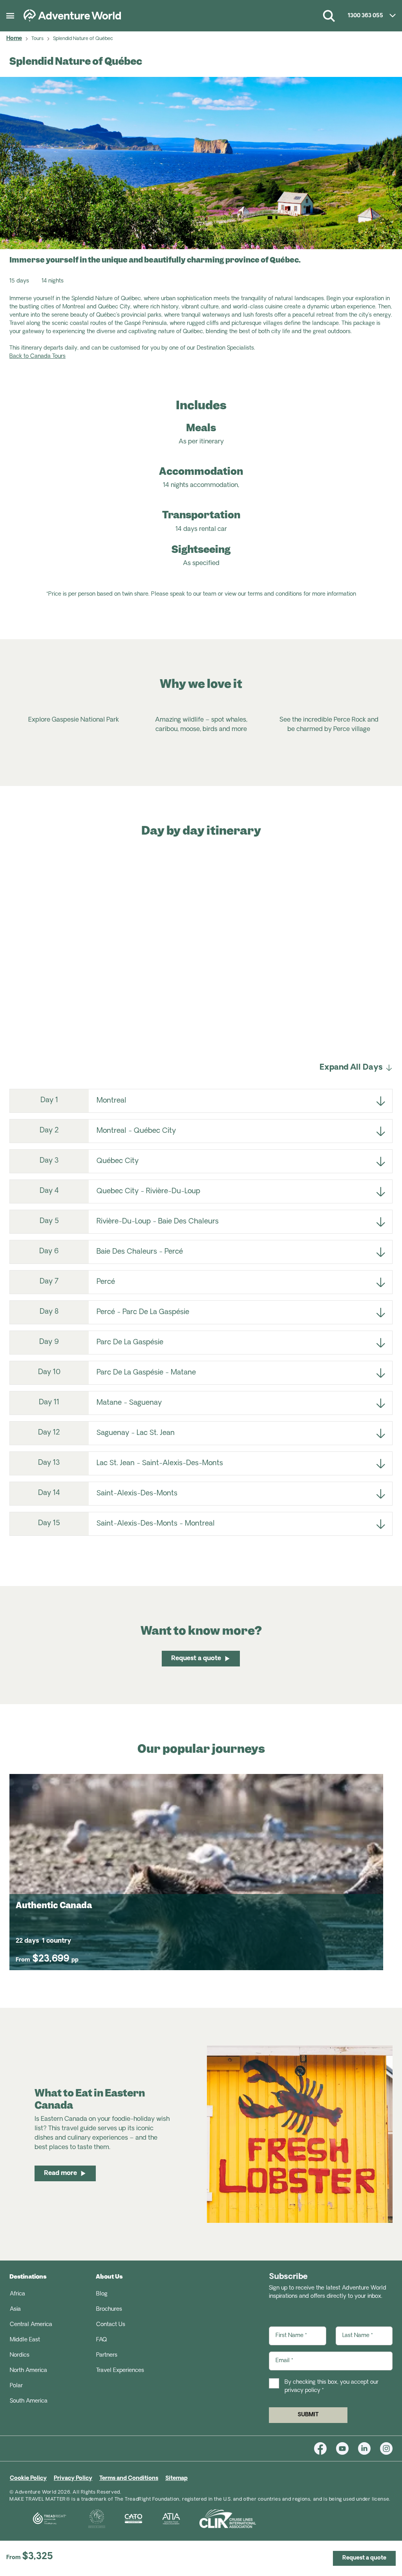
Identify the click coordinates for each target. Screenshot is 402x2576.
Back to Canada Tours (37, 356)
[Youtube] (347, 2448)
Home (14, 39)
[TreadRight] (39, 2519)
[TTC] (87, 2519)
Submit (308, 2415)
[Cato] (124, 2519)
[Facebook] (325, 2448)
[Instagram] (386, 2448)
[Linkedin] (369, 2448)
